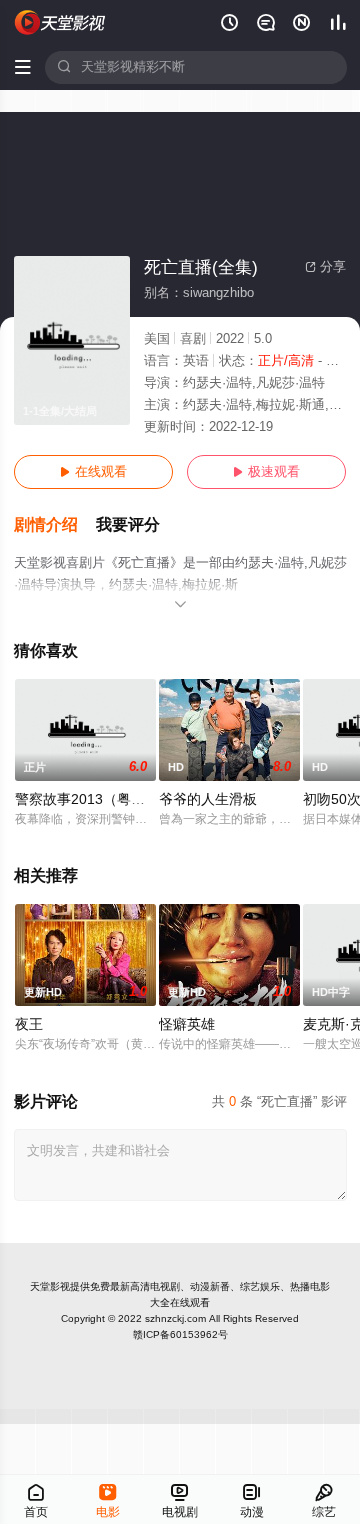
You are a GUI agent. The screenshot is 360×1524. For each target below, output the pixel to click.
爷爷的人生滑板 (208, 799)
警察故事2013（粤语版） (94, 799)
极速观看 (266, 472)
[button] (55, 525)
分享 (325, 267)
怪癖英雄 (187, 1024)
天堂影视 (50, 1286)
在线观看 (93, 472)
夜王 (29, 1024)
